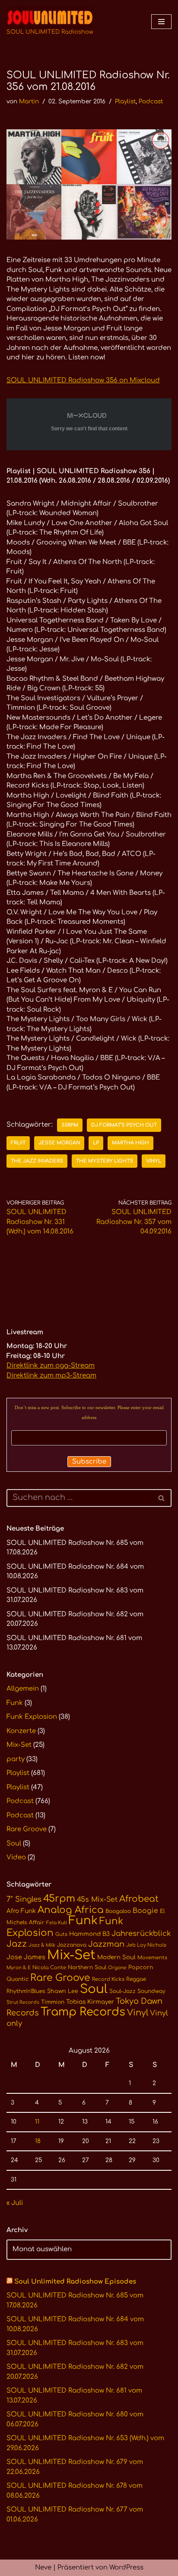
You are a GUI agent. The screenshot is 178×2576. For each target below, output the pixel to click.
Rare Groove (27, 1829)
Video (16, 1857)
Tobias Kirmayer (90, 2002)
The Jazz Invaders (37, 1161)
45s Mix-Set (97, 1900)
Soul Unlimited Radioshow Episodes (75, 2282)
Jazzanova (72, 1945)
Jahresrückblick (141, 1934)
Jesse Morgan (59, 1143)
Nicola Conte (49, 1968)
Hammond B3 (89, 1934)
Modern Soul (116, 1957)
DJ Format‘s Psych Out (124, 1125)
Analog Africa (71, 1910)
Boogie (145, 1911)
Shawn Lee (63, 1991)
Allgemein (23, 1689)
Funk (15, 1703)
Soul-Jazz (122, 1991)
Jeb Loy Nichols (146, 1945)
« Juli (15, 2203)
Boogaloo (118, 1911)
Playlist (125, 101)
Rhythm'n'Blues (26, 1991)
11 (37, 2122)
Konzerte (21, 1731)
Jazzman (106, 1944)
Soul (14, 1844)
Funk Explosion (32, 1717)
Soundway (151, 1991)
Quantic (17, 1979)
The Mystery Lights (105, 1161)
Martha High (130, 1143)
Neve (43, 2568)
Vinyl (154, 1161)
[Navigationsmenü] (161, 22)
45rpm (59, 1898)
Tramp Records (83, 2012)
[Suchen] (162, 1498)
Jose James (26, 1957)
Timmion (53, 2002)
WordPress (126, 2568)
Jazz (17, 1944)
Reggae (136, 1979)
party (16, 1759)
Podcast (151, 101)
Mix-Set (19, 1745)
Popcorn (141, 1967)
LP (96, 1143)
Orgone (117, 1968)
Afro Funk (21, 1911)
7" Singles (24, 1899)
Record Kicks (108, 1979)
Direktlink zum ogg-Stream (51, 1366)
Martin (29, 101)
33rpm (70, 1125)
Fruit (18, 1143)
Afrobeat (139, 1899)
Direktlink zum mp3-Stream (51, 1376)
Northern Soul (87, 1967)
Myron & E (19, 1968)
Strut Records (23, 2002)
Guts (61, 1934)
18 (38, 2141)
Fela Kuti (57, 1923)
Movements (152, 1958)
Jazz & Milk (42, 1945)
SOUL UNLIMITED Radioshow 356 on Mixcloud (83, 380)
